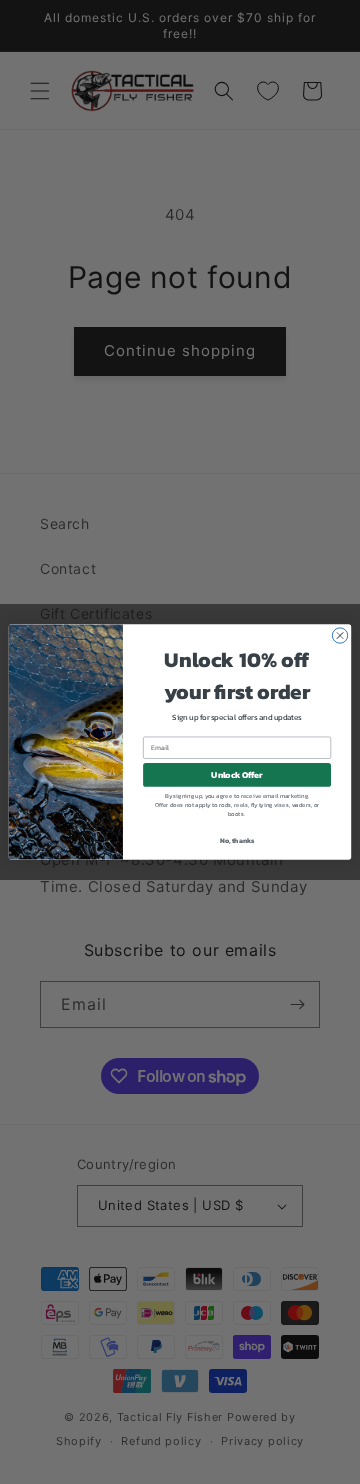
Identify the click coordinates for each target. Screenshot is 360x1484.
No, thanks (237, 840)
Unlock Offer (236, 774)
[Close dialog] (339, 635)
